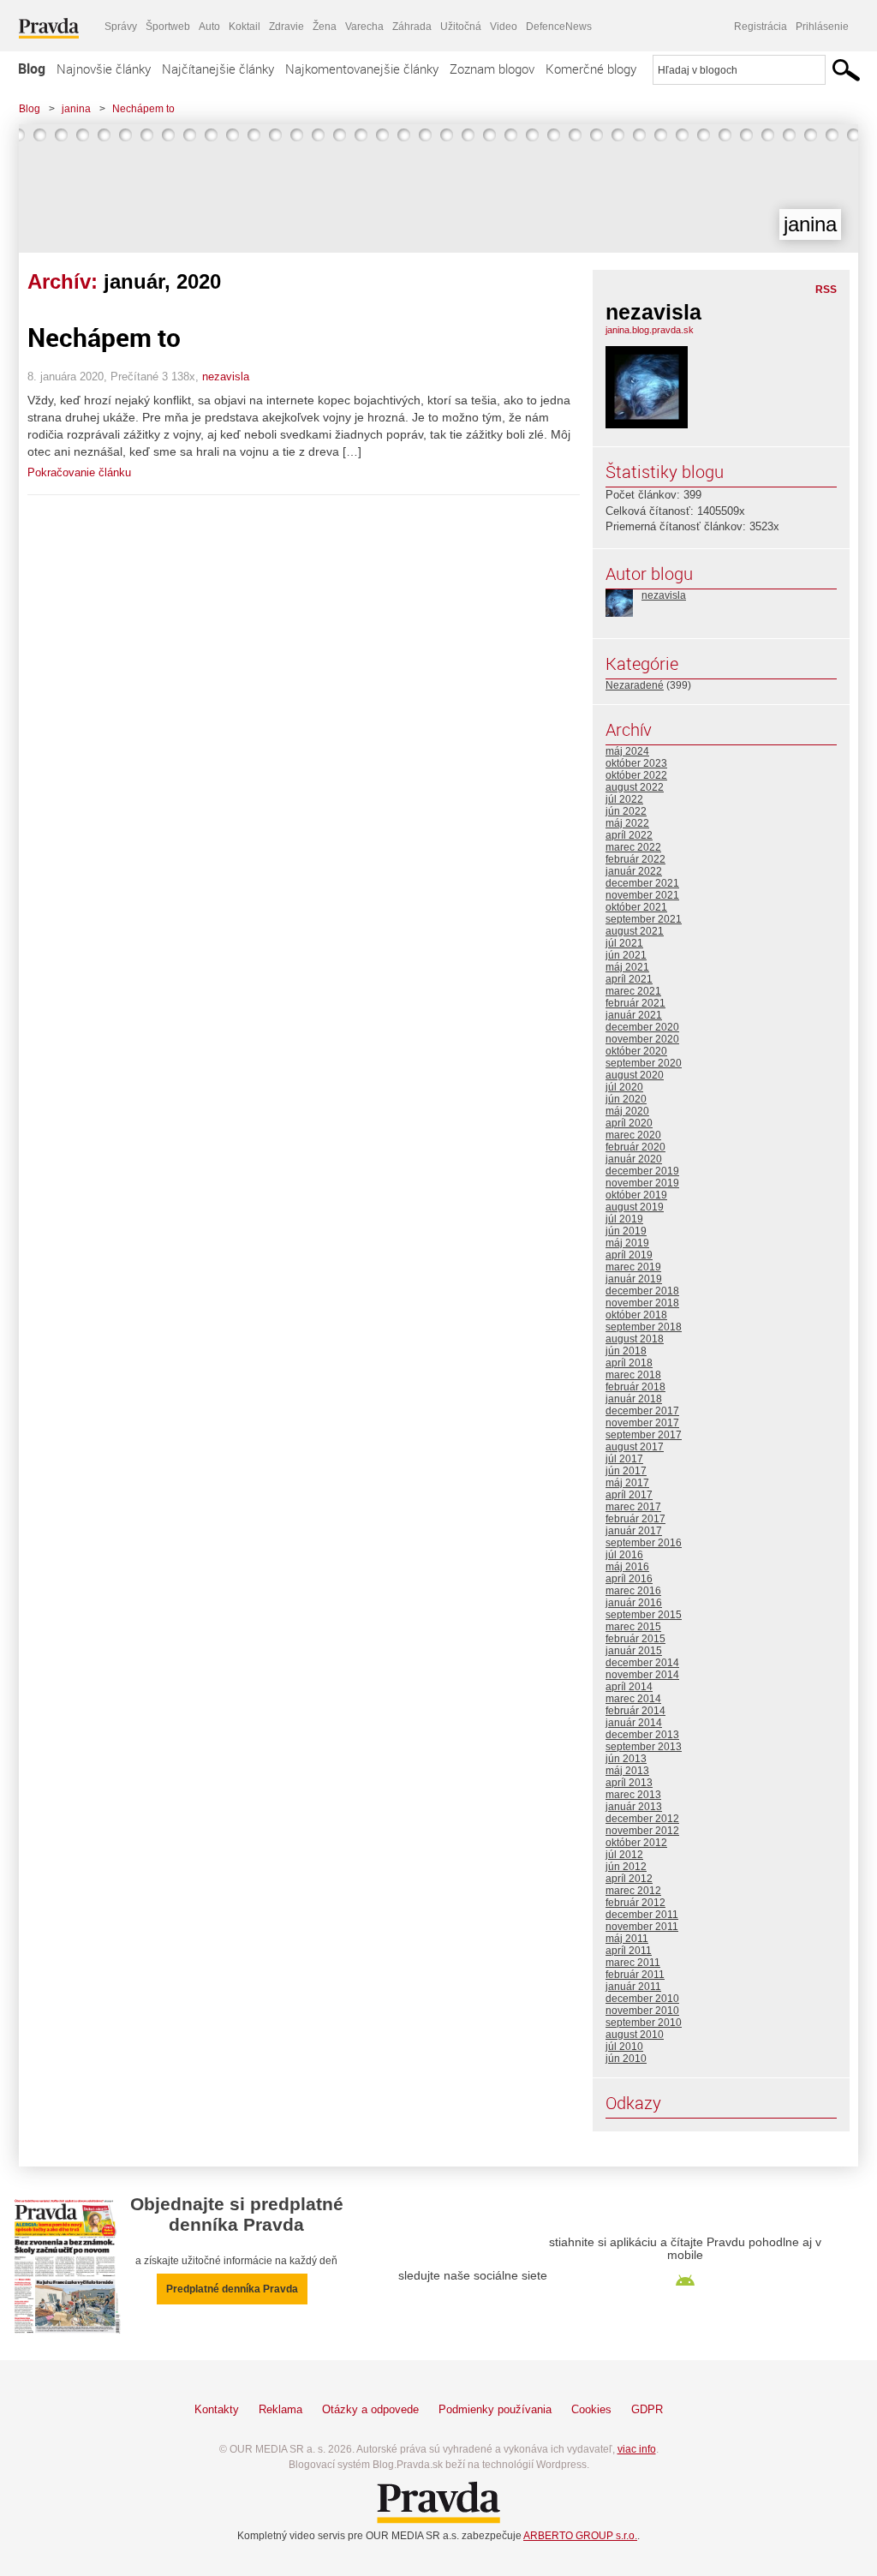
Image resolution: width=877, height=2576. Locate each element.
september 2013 (644, 1747)
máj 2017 (627, 1483)
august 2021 (635, 931)
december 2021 (642, 883)
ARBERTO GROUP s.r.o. (580, 2536)
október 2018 (636, 1315)
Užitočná (461, 27)
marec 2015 (633, 1627)
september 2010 (644, 2023)
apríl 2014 (629, 1687)
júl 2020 (624, 1087)
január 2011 (633, 1987)
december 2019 (642, 1171)
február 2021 (635, 1003)
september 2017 (644, 1435)
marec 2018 (633, 1375)
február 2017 (635, 1519)
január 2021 (634, 1015)
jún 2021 (626, 955)
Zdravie (286, 27)
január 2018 (634, 1399)
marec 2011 (633, 1963)
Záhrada (412, 27)
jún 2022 (626, 811)
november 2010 (642, 2011)
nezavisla (226, 377)
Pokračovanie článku (79, 472)
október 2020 (636, 1051)
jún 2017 (626, 1471)
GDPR (647, 2409)
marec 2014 (633, 1699)
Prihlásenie (822, 27)
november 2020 (642, 1039)
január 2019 (634, 1279)
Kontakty (217, 2409)
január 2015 (634, 1651)
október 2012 (636, 1843)
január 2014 (634, 1723)
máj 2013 (627, 1771)
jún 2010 (626, 2059)
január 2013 (634, 1807)
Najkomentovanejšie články (362, 69)
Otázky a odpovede (370, 2409)
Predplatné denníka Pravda (232, 2289)
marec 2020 (633, 1135)
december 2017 (642, 1411)
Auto (209, 27)
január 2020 (634, 1159)
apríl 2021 (629, 979)
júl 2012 (624, 1855)
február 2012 (635, 1903)
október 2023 (636, 763)
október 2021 (636, 907)
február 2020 (635, 1147)
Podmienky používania (495, 2409)
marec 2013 (633, 1795)
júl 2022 (624, 799)
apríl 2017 (629, 1495)
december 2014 (642, 1663)
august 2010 (635, 2035)
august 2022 (635, 787)
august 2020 (635, 1075)
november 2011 (642, 1927)
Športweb (168, 27)
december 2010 (642, 1999)
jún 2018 (626, 1351)
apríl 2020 (629, 1123)
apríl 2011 (629, 1951)
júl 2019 (624, 1219)
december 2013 (642, 1735)
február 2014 (635, 1711)
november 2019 (642, 1183)
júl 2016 (624, 1555)
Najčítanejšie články (218, 69)
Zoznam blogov (492, 69)
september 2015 (644, 1615)
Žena (325, 27)
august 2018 (635, 1339)
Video (504, 27)
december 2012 (642, 1819)
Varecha (364, 27)
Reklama (280, 2409)
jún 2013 (626, 1759)
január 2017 (634, 1531)
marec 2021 (633, 991)
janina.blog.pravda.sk (650, 330)
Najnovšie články (104, 69)
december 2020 (642, 1027)
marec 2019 (633, 1267)
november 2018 (642, 1303)
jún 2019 (626, 1231)
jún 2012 (626, 1867)
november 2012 (642, 1831)
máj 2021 (627, 967)
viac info (637, 2449)
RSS (826, 290)
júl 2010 (624, 2047)
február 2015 (635, 1639)
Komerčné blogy (591, 69)
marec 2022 (633, 847)
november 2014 (642, 1675)
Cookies (591, 2409)
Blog (32, 69)
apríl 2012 (629, 1879)
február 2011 (635, 1975)
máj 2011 (627, 1939)
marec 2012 (633, 1891)
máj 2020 (627, 1111)
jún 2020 (626, 1099)
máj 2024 (627, 751)
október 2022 (636, 775)
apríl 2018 (629, 1363)
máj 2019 (627, 1243)
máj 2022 (627, 823)
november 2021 (642, 895)
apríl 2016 (629, 1579)
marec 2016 (633, 1591)
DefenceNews (559, 27)
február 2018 (635, 1387)
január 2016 (634, 1603)
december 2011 (642, 1915)
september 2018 (644, 1327)
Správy (121, 27)
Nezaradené (635, 685)
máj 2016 (627, 1567)
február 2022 (635, 859)
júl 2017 (624, 1459)
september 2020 (644, 1063)
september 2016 (644, 1543)
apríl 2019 (629, 1255)
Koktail (245, 27)
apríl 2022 (629, 835)
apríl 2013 (629, 1783)
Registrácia (761, 27)
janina (76, 109)
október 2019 (636, 1195)
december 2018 (642, 1291)
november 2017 (642, 1423)
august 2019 (635, 1207)
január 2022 (634, 871)
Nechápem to (143, 109)
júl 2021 (624, 943)
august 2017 (635, 1447)
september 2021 (644, 919)
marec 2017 (633, 1507)
